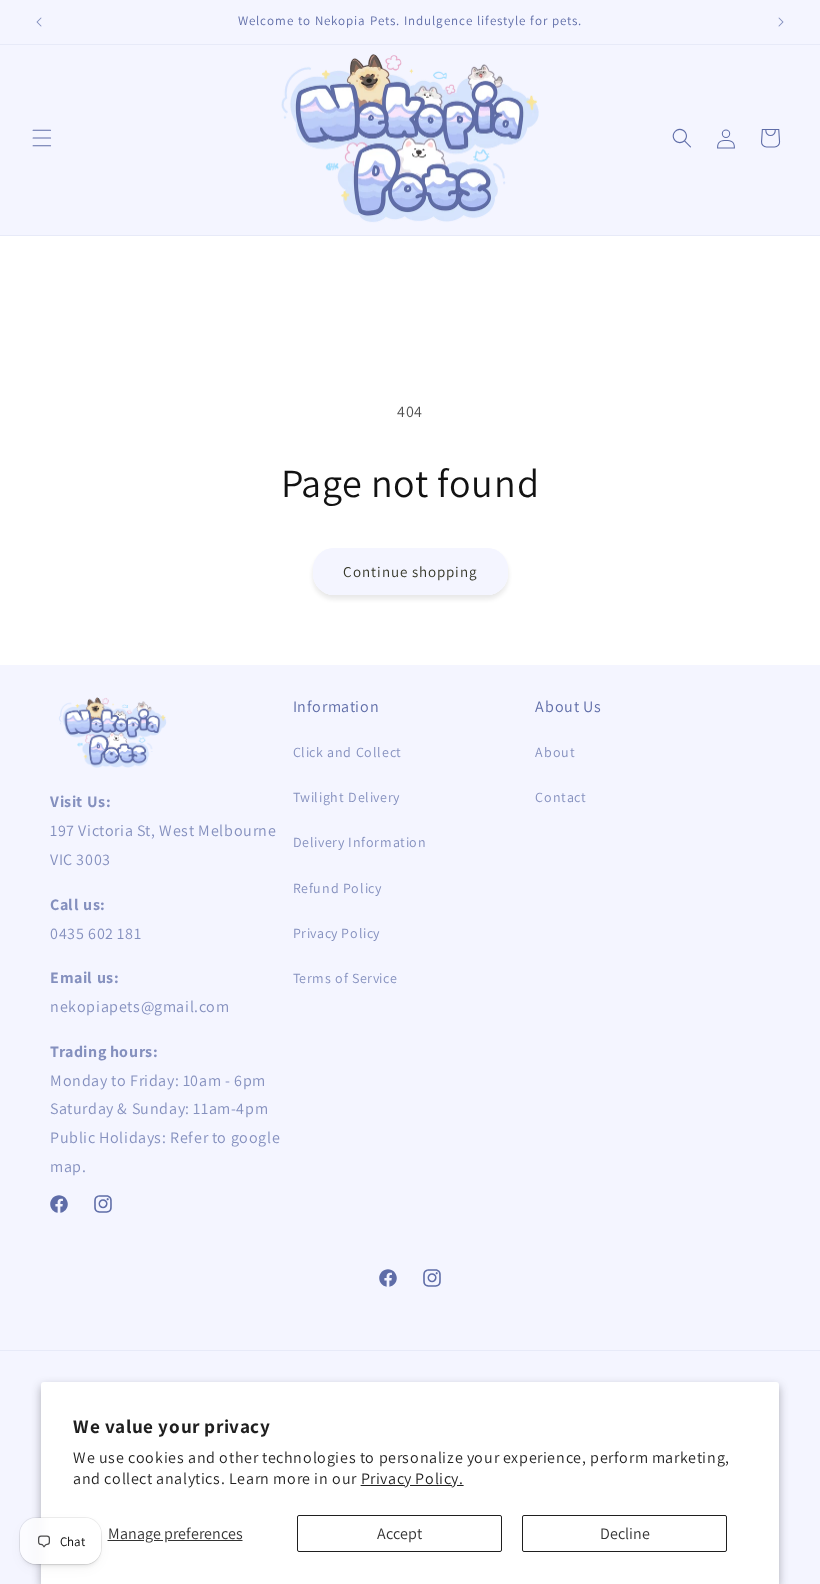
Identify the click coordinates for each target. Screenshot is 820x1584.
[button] (42, 138)
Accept (399, 1533)
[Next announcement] (781, 22)
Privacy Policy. (412, 1478)
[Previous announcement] (39, 22)
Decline (625, 1533)
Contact (560, 797)
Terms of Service (345, 978)
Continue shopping (410, 571)
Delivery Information (360, 842)
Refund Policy (337, 888)
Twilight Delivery (346, 797)
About (555, 752)
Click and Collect (347, 752)
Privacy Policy (336, 933)
